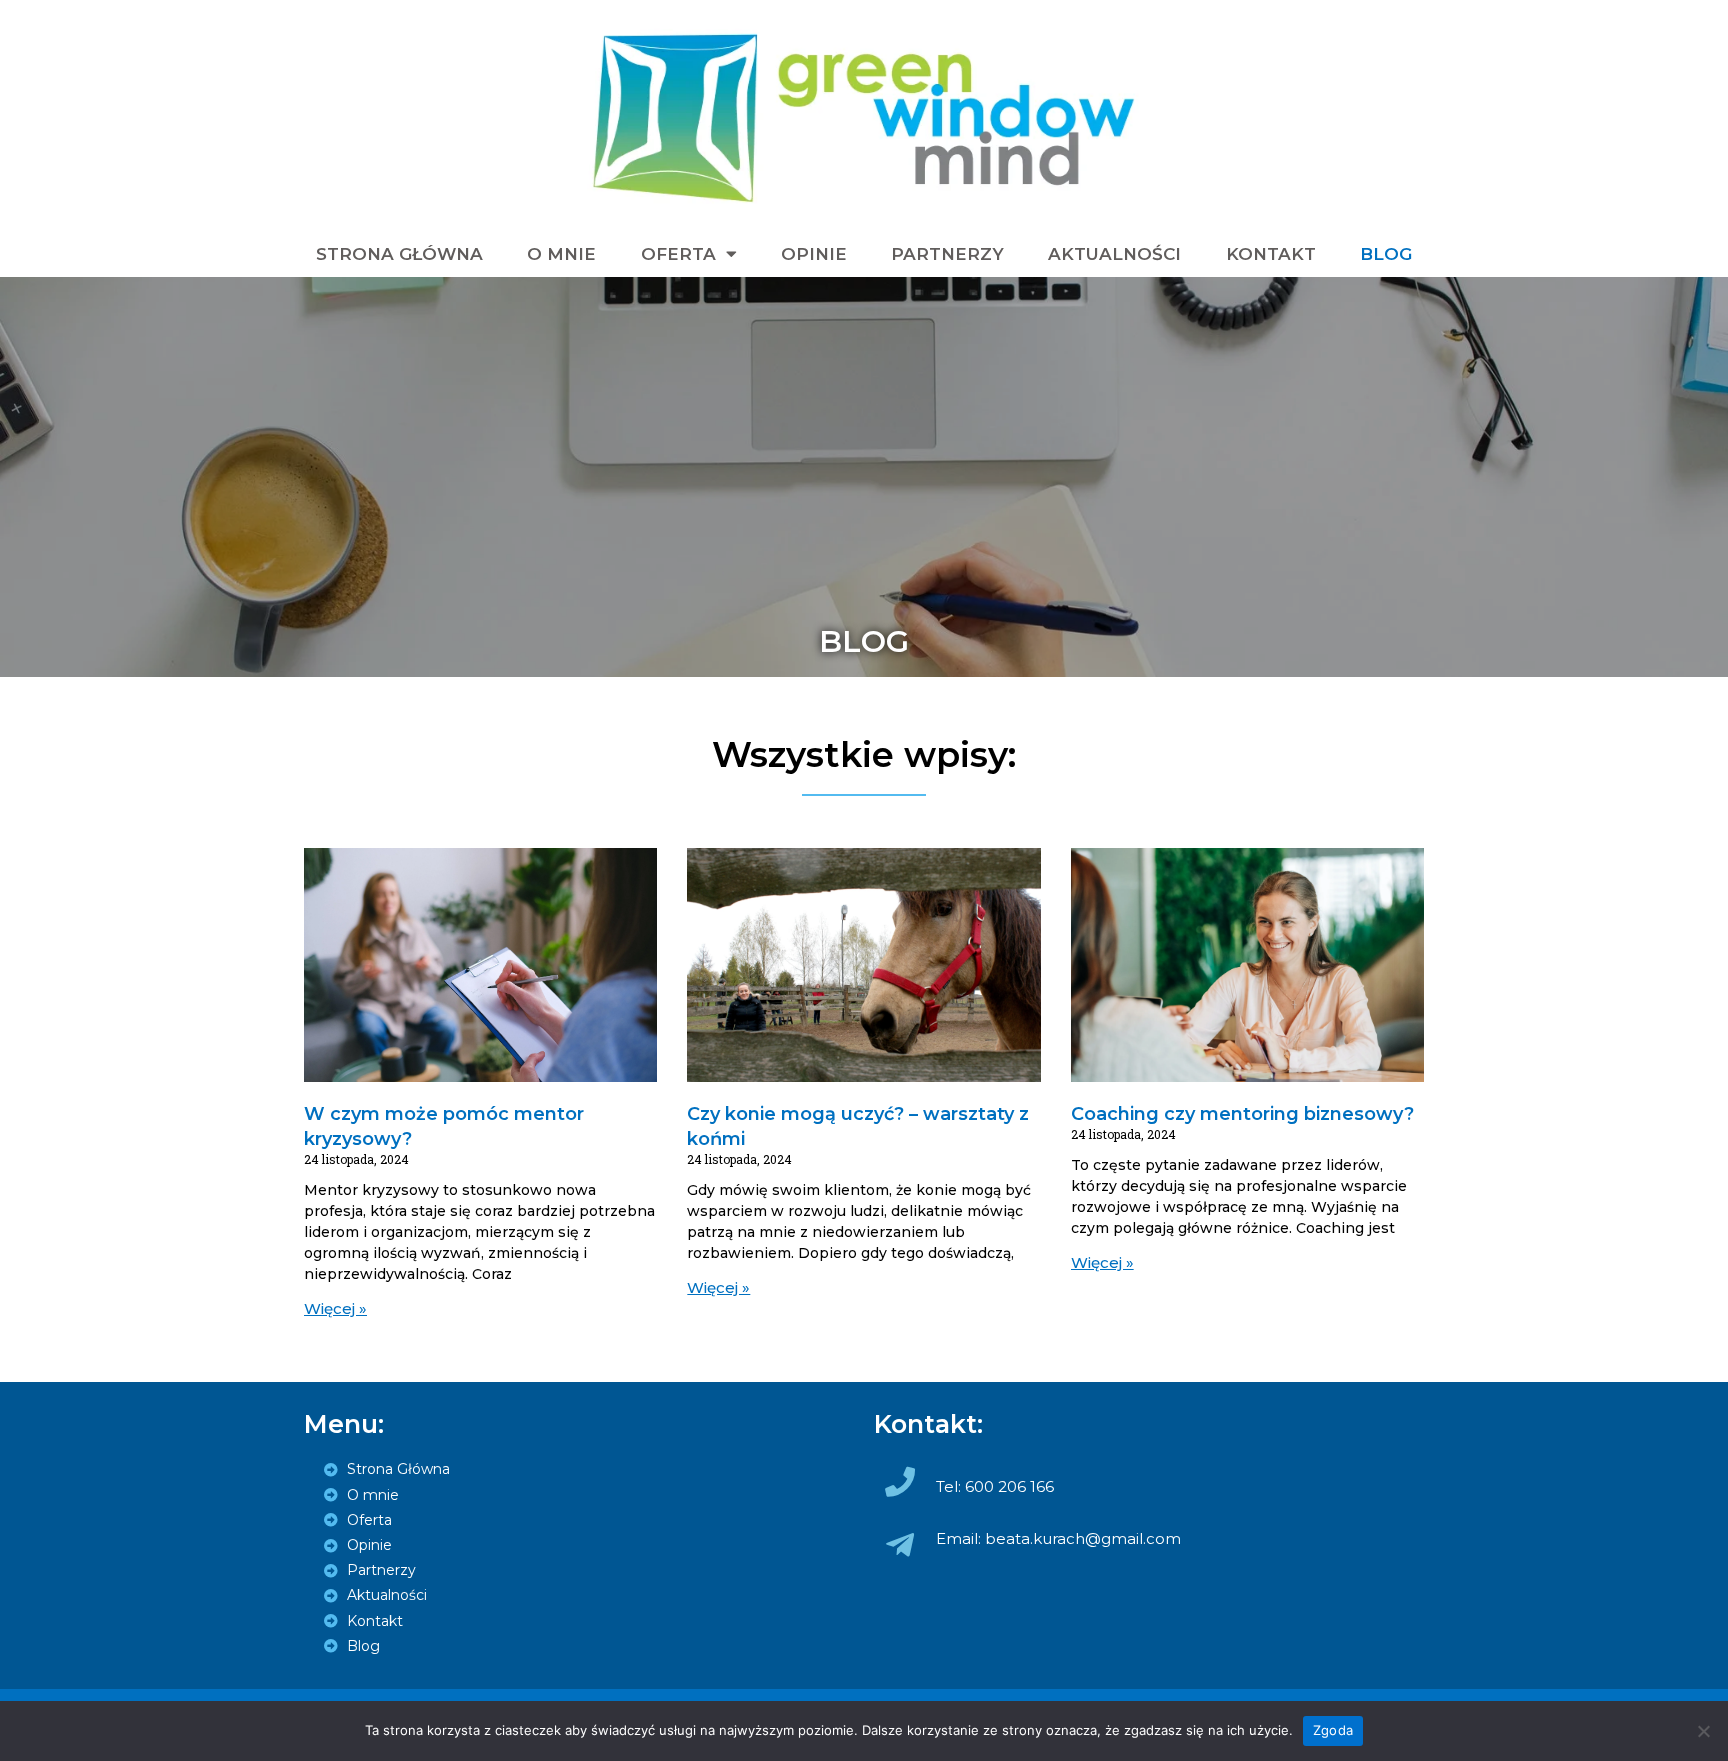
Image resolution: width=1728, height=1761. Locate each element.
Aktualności (1114, 254)
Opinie (814, 254)
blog (1386, 254)
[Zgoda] (1703, 1731)
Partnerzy (947, 254)
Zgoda (1333, 1730)
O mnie (561, 254)
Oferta (678, 254)
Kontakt (1271, 254)
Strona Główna (399, 254)
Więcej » (335, 1308)
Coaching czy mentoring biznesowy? (1242, 1114)
